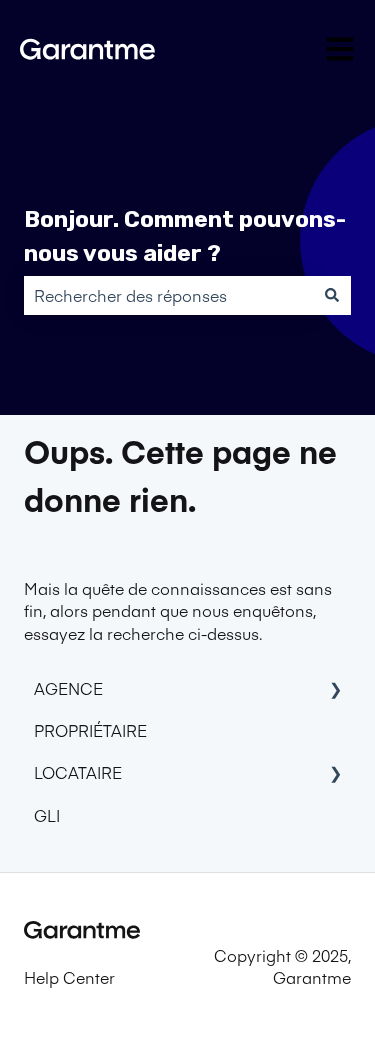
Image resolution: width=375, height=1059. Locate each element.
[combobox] (168, 295)
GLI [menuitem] (47, 815)
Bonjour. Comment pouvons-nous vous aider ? (185, 236)
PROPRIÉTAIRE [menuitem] (90, 730)
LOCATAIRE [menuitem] (78, 772)
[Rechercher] (332, 295)
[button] (335, 689)
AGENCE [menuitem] (68, 688)
